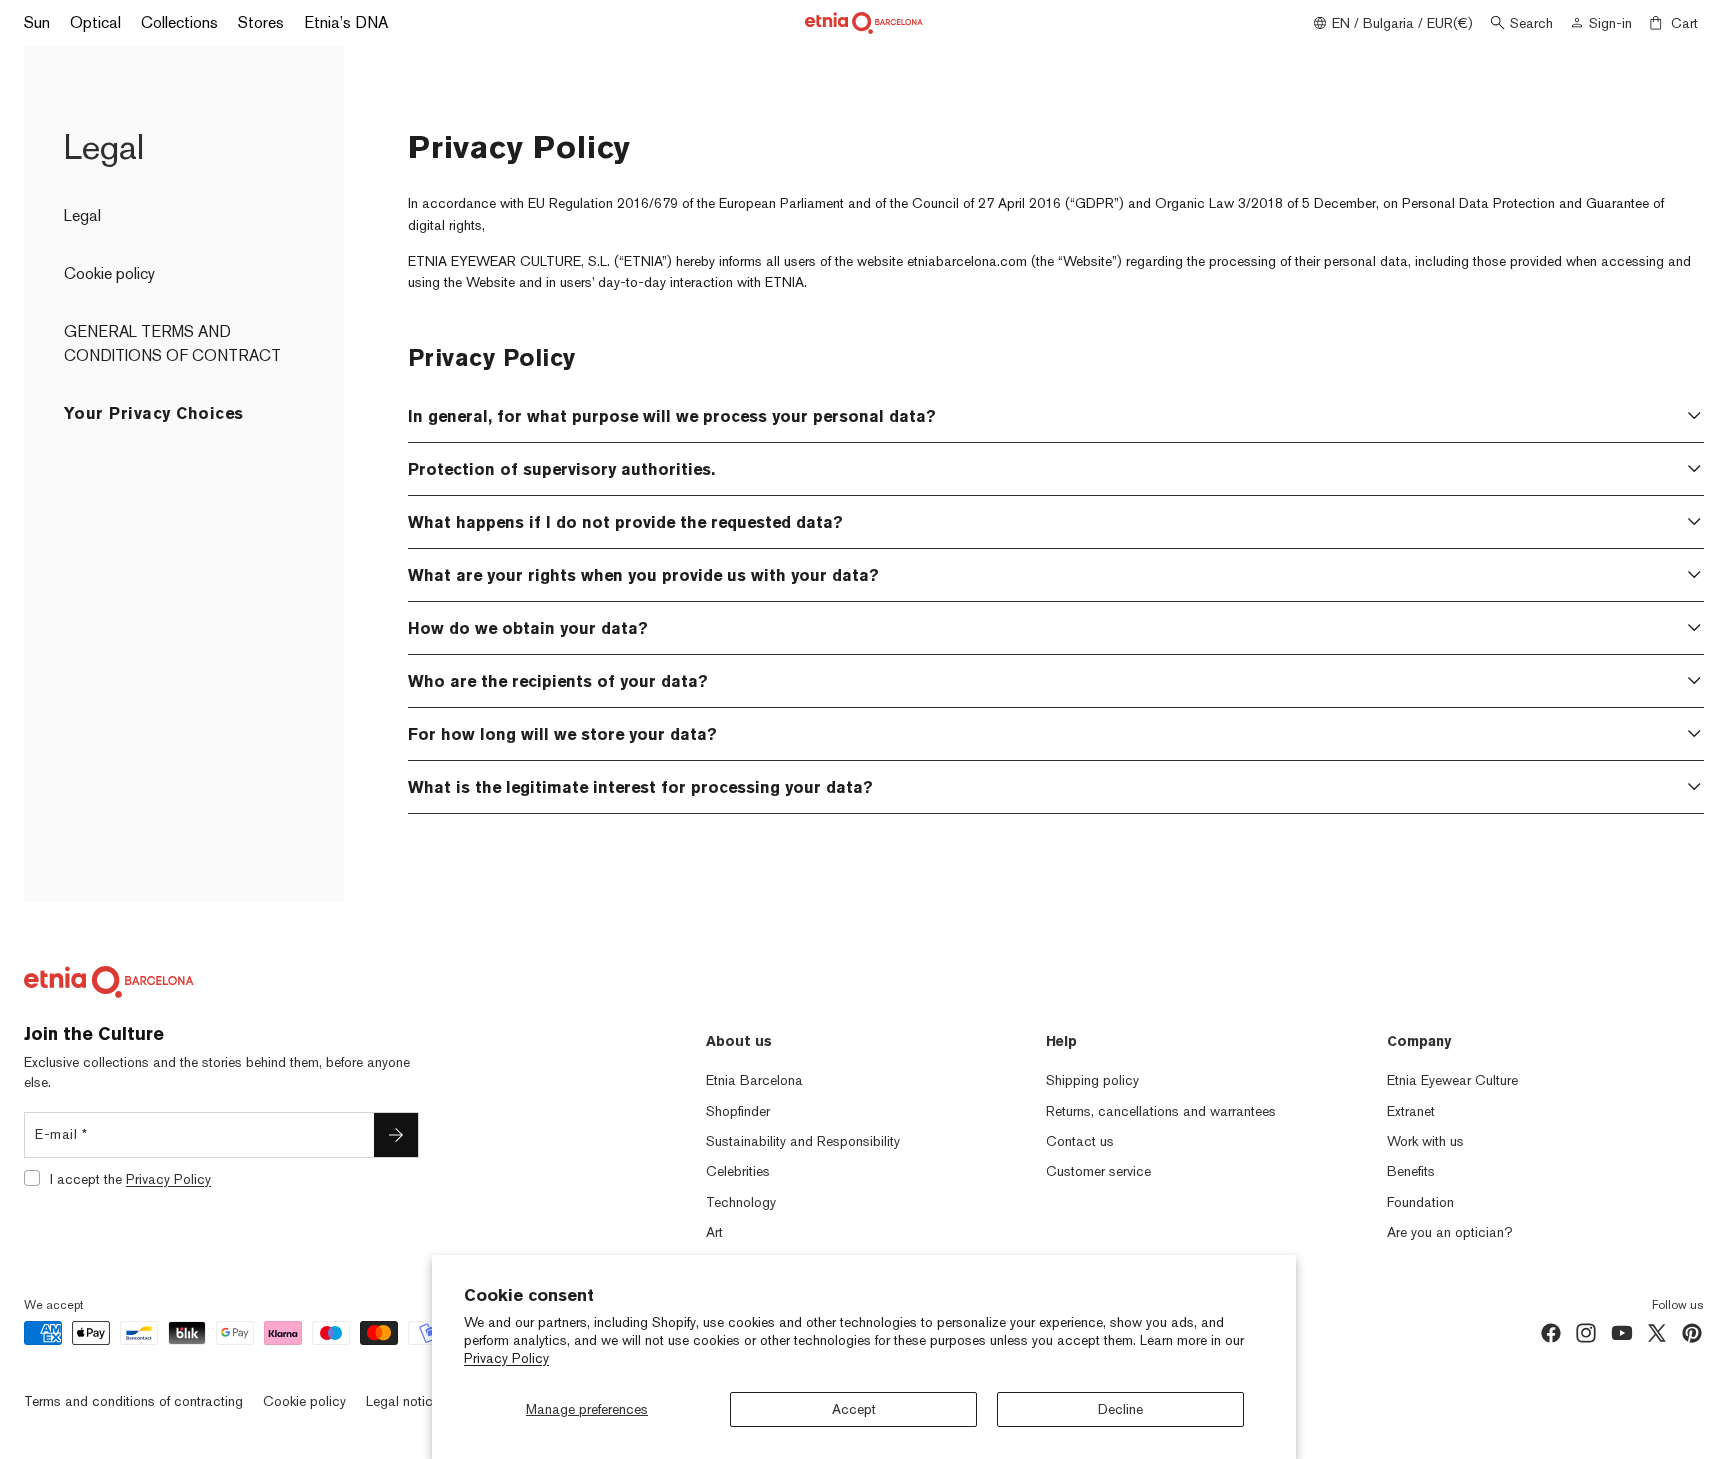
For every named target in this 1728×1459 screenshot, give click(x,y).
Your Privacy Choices (154, 413)
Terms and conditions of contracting (133, 1401)
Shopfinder (738, 1111)
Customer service (1098, 1171)
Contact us (1080, 1141)
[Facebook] (1551, 1333)
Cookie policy (109, 273)
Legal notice (403, 1401)
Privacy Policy (506, 1358)
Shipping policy (1092, 1080)
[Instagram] (1586, 1333)
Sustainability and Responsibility (803, 1141)
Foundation (1420, 1202)
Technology (741, 1202)
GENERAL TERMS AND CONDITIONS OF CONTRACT (172, 343)
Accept (854, 1409)
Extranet (1411, 1111)
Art (714, 1232)
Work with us (1425, 1141)
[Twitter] (1657, 1333)
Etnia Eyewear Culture (1452, 1080)
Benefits (1411, 1171)
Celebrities (738, 1171)
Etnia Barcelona (754, 1080)
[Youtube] (1622, 1333)
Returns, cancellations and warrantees (1161, 1111)
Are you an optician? (1450, 1232)
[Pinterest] (1692, 1333)
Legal (82, 215)
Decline (1120, 1409)
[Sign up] (396, 1135)
